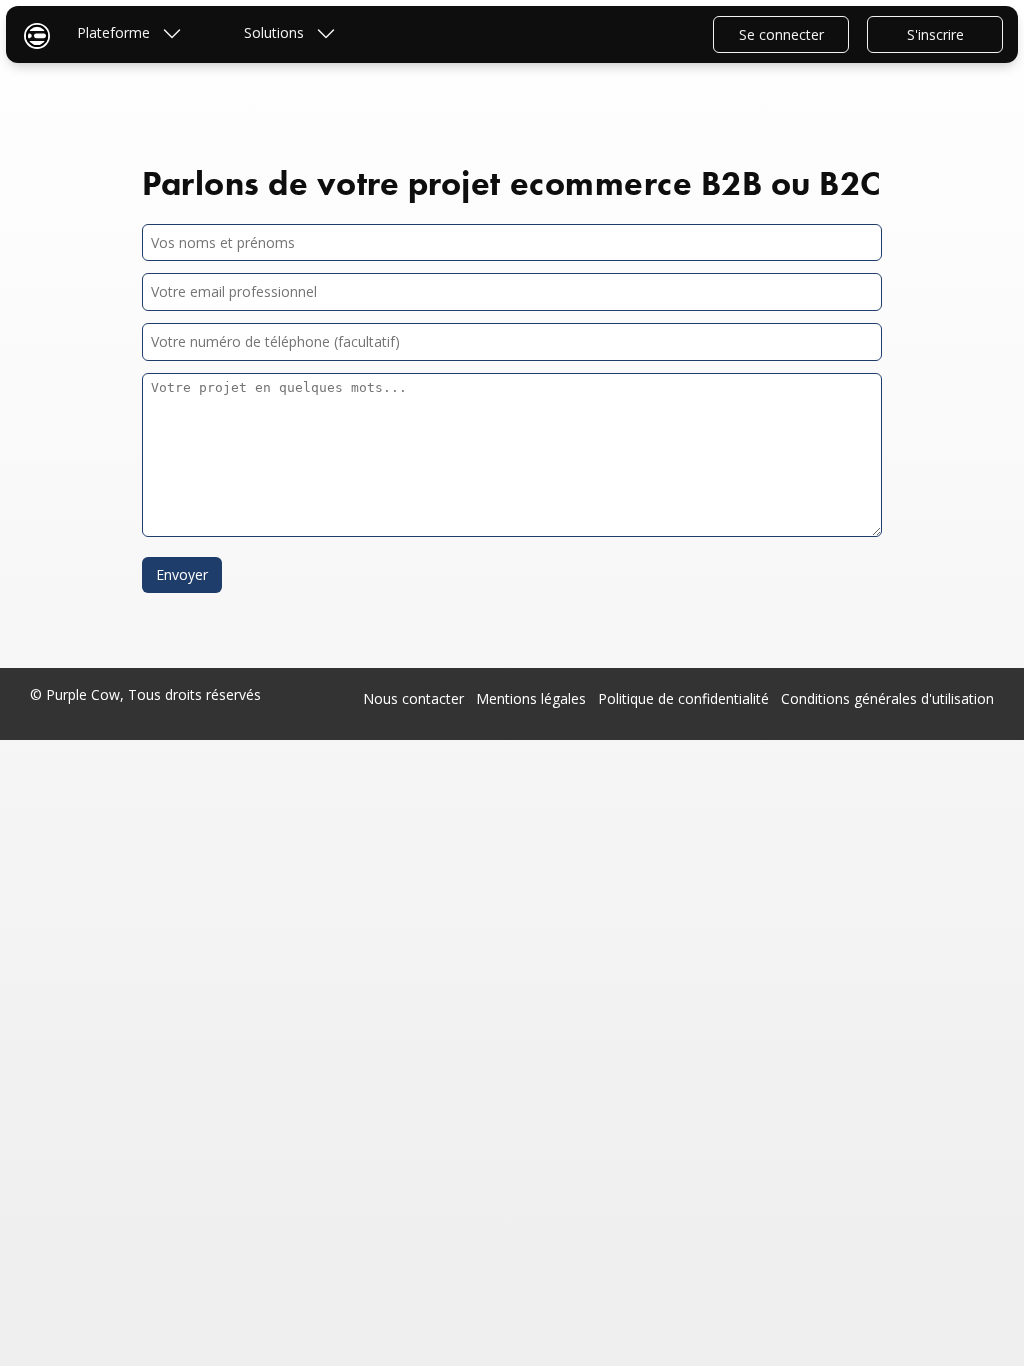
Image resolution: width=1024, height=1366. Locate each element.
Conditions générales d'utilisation (887, 698)
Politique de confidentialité (683, 698)
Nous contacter (413, 698)
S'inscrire (935, 34)
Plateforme (115, 32)
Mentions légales (531, 698)
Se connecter (781, 34)
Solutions (276, 32)
